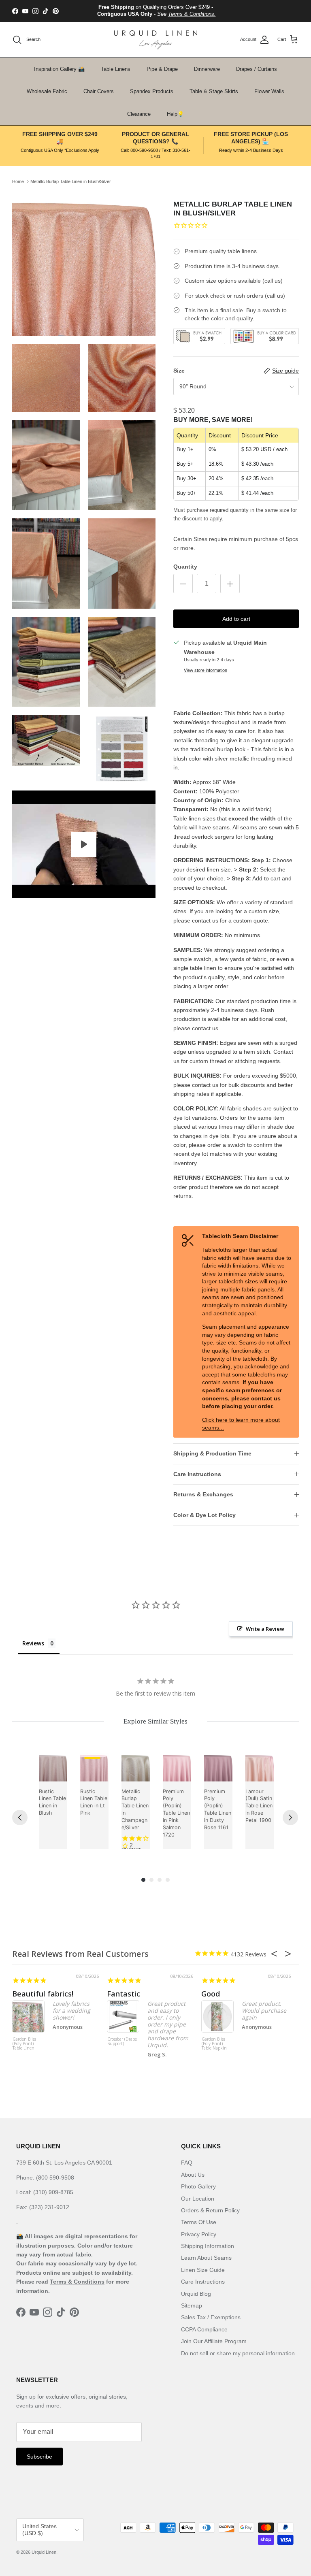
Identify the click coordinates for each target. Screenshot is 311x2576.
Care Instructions (197, 1474)
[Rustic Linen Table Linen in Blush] (53, 1767)
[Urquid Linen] (156, 40)
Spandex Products (152, 91)
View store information (206, 670)
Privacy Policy (199, 2234)
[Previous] (20, 1817)
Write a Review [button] (265, 1629)
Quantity (185, 567)
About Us (193, 2175)
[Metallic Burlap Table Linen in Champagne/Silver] (136, 1767)
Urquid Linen (44, 2552)
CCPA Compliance (204, 2329)
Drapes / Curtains (257, 69)
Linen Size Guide (203, 2270)
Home (18, 181)
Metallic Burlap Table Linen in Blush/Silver (71, 181)
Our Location (198, 2199)
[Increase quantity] (230, 584)
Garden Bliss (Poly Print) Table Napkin (214, 2044)
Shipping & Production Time (212, 1453)
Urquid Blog (196, 2294)
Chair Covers (99, 91)
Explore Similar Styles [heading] (155, 1721)
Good (211, 1994)
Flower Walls (269, 91)
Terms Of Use (199, 2222)
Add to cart (236, 619)
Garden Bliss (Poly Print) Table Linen (24, 2044)
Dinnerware (207, 69)
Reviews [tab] (33, 1643)
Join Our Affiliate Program (214, 2341)
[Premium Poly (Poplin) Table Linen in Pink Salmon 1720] (177, 1767)
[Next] (290, 1817)
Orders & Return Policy (210, 2210)
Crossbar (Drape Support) (122, 2042)
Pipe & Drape (162, 69)
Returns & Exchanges (203, 1494)
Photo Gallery (198, 2186)
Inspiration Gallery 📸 (59, 69)
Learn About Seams (206, 2258)
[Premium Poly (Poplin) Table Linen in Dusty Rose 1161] (218, 1767)
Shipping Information (208, 2246)
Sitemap (192, 2305)
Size (179, 371)
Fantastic (124, 1994)
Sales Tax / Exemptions (211, 2317)
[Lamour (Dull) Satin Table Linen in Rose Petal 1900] (260, 1767)
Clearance (139, 114)
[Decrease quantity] (183, 584)
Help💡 (175, 114)
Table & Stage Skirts (214, 91)
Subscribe (39, 2457)
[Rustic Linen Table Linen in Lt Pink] (94, 1767)
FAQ (187, 2163)
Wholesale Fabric (47, 91)
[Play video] (84, 844)
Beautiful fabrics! (43, 1994)
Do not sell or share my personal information (238, 2353)
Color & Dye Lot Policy (204, 1515)
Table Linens (116, 69)
